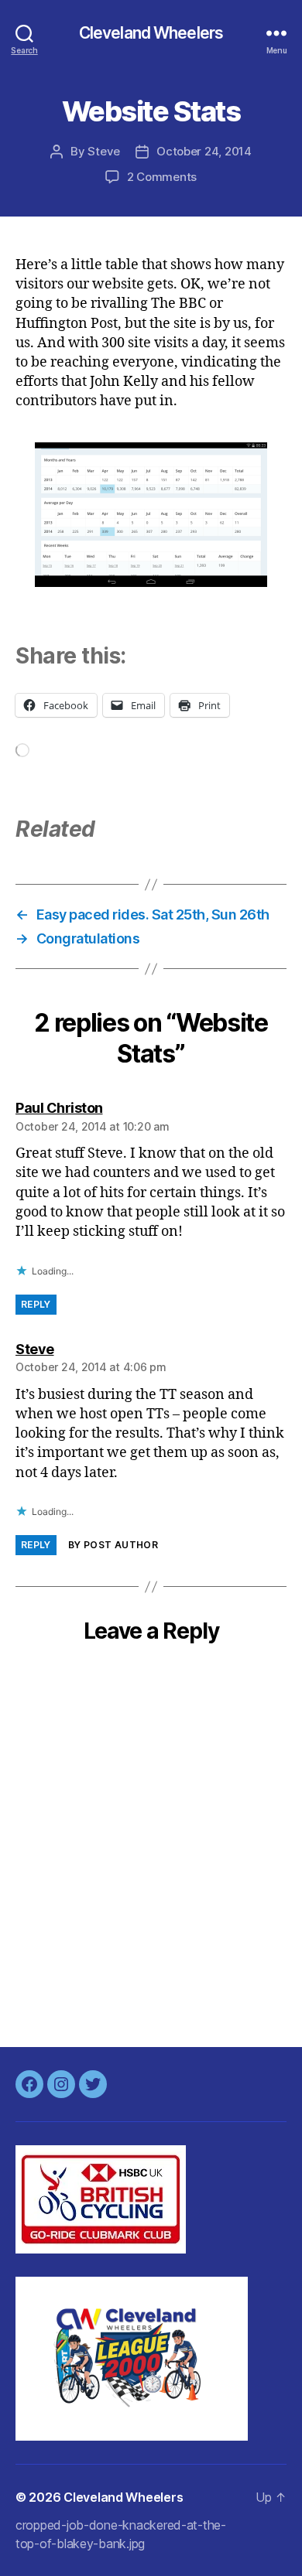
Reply (36, 1304)
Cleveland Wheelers (151, 33)
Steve (104, 151)
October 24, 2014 (204, 151)
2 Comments (162, 177)
